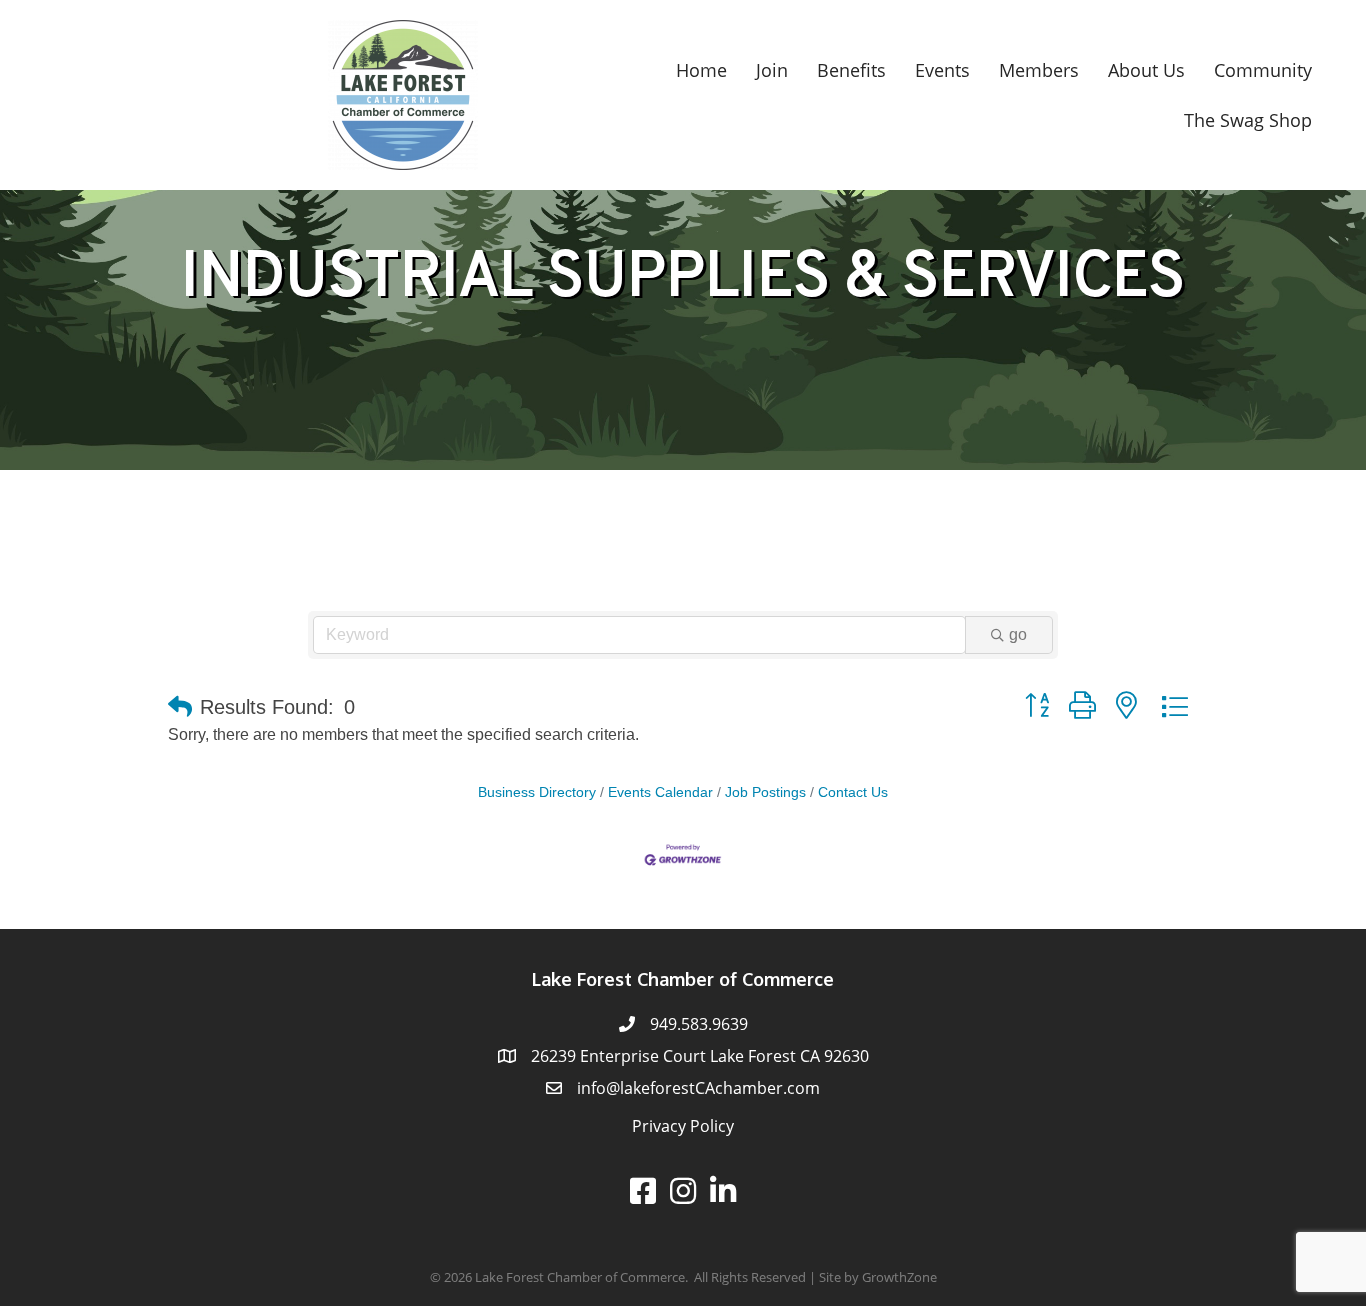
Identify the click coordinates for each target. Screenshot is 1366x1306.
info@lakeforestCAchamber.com (698, 1088)
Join (772, 70)
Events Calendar (660, 792)
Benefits (851, 70)
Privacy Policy (683, 1126)
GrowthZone (899, 1277)
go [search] (1018, 634)
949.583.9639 (699, 1024)
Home (701, 70)
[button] (180, 707)
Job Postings (765, 792)
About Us (1146, 70)
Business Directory (537, 792)
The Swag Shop (1248, 120)
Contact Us (853, 792)
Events (942, 70)
